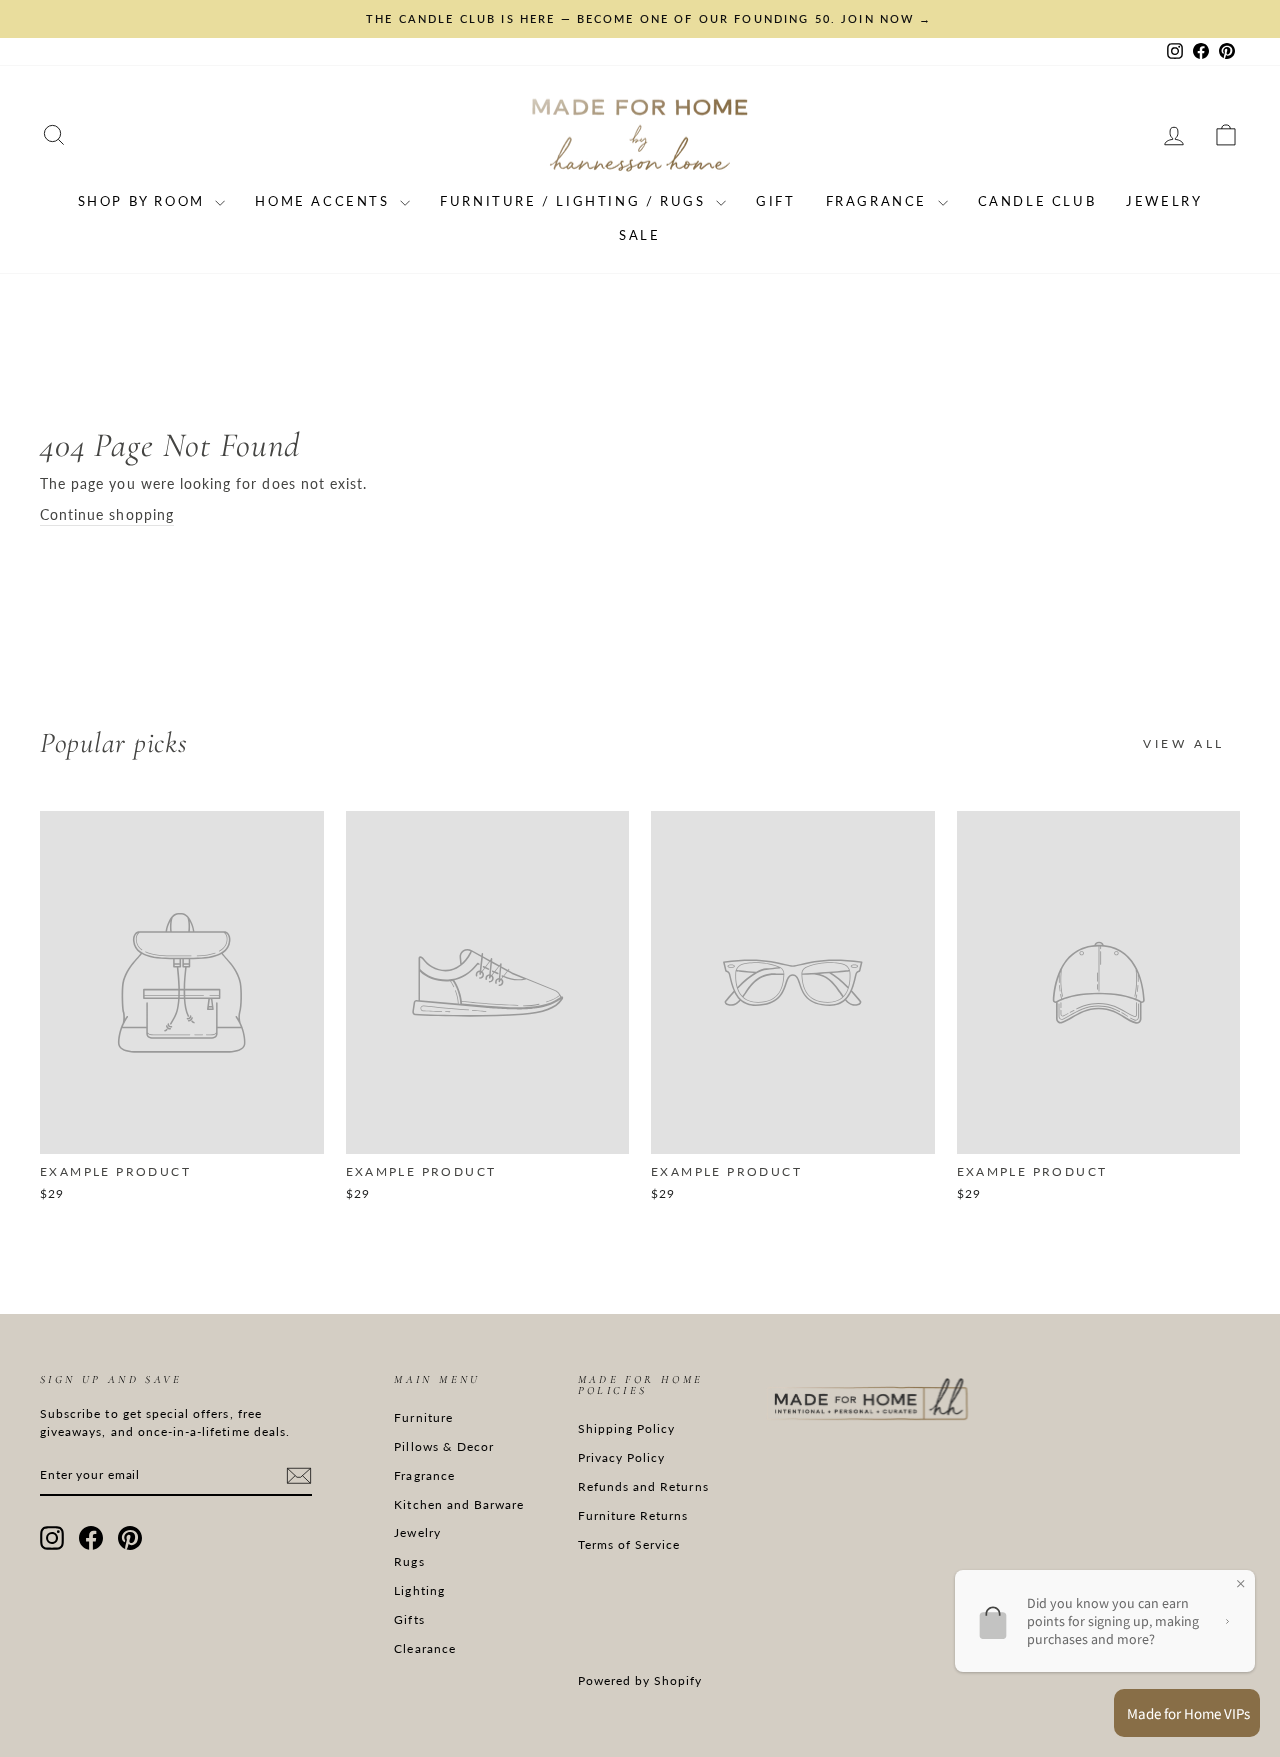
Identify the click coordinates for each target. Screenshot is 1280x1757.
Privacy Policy (622, 1457)
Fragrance (879, 201)
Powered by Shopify (640, 1680)
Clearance (424, 1648)
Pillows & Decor (444, 1446)
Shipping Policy (627, 1428)
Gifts (409, 1619)
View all (1184, 743)
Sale (639, 235)
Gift (775, 201)
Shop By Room (144, 201)
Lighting (419, 1590)
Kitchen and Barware (459, 1504)
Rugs (409, 1561)
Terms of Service (629, 1544)
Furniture (423, 1417)
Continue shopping (107, 514)
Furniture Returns (633, 1515)
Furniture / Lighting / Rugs (575, 201)
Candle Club (1037, 201)
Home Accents (325, 201)
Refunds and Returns (643, 1486)
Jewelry (1164, 201)
